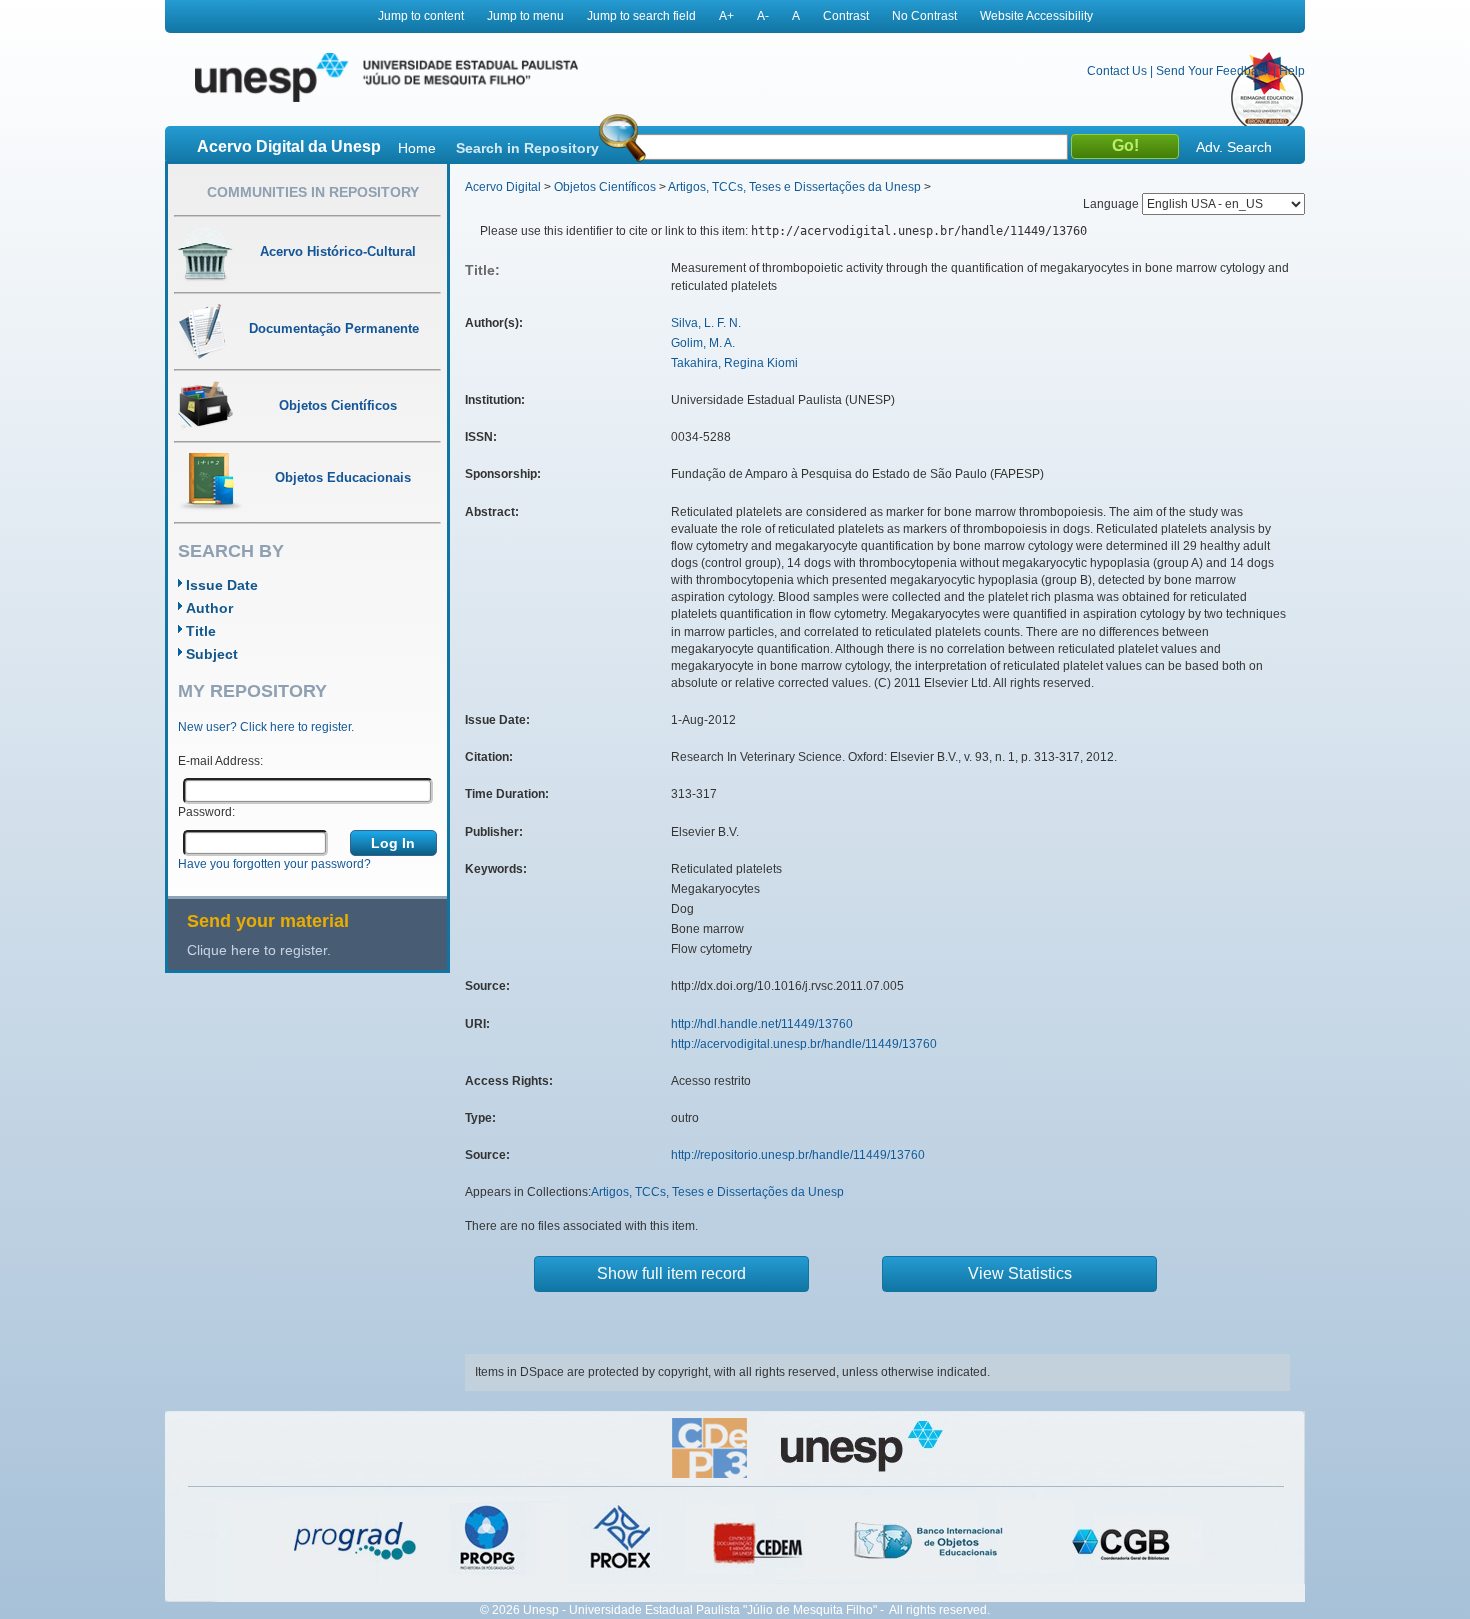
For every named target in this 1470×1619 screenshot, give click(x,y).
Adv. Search (1234, 147)
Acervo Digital (503, 187)
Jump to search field (641, 16)
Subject (212, 654)
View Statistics (1020, 1273)
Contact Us (1117, 71)
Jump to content (421, 16)
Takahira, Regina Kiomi (734, 363)
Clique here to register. (259, 950)
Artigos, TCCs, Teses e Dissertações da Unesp (794, 187)
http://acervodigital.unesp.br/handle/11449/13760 (804, 1044)
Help (1292, 71)
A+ (726, 16)
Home (417, 148)
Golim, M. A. (703, 343)
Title (201, 631)
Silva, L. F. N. (706, 323)
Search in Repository (527, 148)
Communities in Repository (313, 192)
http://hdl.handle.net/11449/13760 (762, 1024)
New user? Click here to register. (266, 727)
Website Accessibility (1036, 16)
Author (209, 608)
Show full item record (671, 1273)
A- (763, 16)
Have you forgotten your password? (274, 864)
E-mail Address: (220, 761)
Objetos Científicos (605, 187)
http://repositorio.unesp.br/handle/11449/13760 (798, 1155)
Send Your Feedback (1213, 71)
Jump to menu (525, 16)
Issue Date (222, 585)
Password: (206, 812)
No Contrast (924, 16)
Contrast (846, 16)
